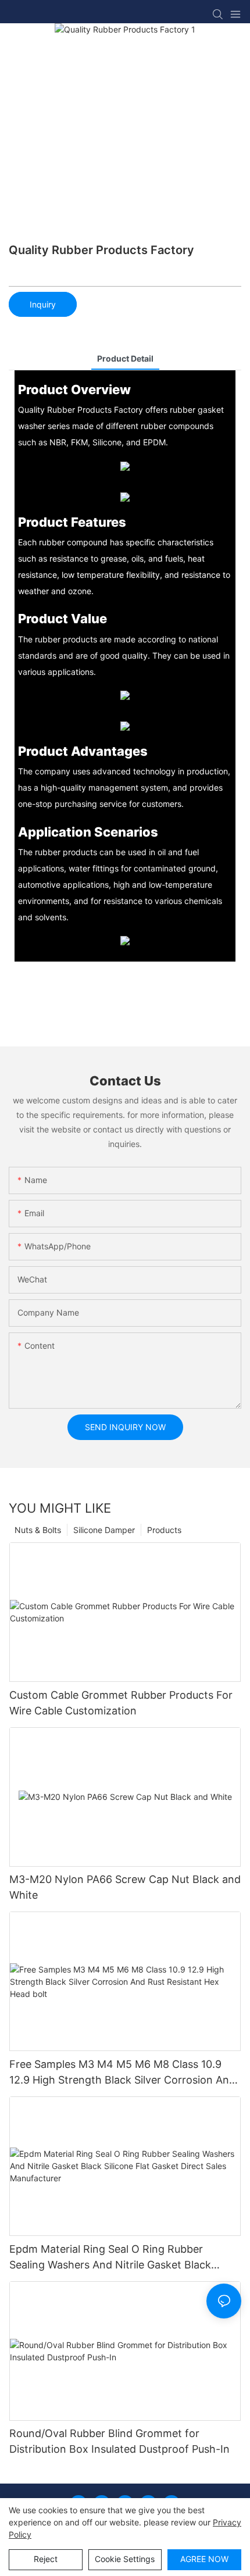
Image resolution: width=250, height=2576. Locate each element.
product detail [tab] (125, 358)
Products (164, 1530)
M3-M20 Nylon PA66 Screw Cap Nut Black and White (125, 1887)
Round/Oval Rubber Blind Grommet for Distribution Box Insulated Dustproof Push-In (119, 2441)
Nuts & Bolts (38, 1530)
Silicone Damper (104, 1530)
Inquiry (43, 304)
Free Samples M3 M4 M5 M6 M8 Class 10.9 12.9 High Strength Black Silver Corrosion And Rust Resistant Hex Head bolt (122, 2073)
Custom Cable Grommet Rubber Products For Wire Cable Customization (121, 1703)
